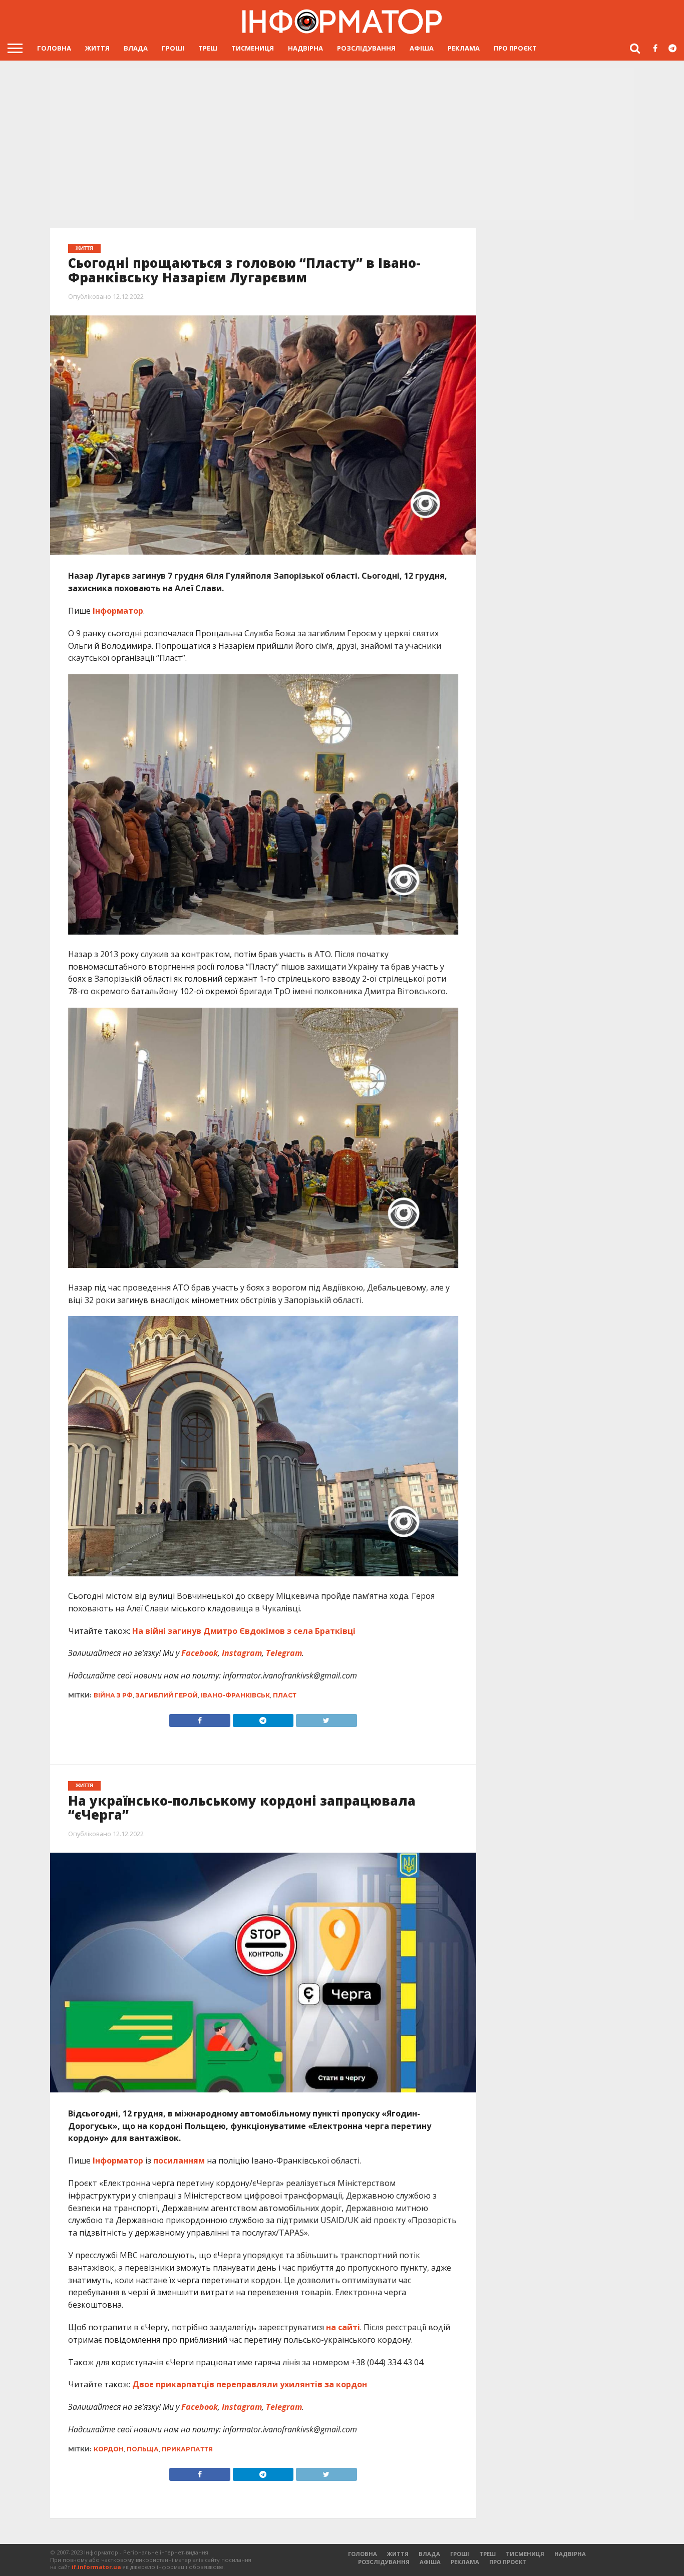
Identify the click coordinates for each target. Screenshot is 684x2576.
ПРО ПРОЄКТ (515, 48)
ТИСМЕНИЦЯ (253, 48)
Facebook (199, 1653)
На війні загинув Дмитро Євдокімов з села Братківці (244, 1631)
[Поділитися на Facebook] (200, 1718)
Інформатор (118, 611)
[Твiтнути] (326, 1718)
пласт (285, 1695)
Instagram (241, 1653)
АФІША (422, 48)
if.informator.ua (96, 2567)
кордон (109, 2449)
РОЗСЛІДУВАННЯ (366, 48)
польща (143, 2449)
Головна (54, 48)
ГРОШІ (173, 48)
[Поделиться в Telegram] (263, 2472)
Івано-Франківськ (235, 1695)
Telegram (283, 1653)
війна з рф (113, 1695)
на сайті (343, 2327)
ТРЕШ (208, 48)
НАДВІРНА (305, 48)
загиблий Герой (167, 1695)
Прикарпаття (187, 2449)
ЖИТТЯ (97, 48)
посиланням (179, 2161)
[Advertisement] (342, 145)
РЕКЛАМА (464, 48)
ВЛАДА (136, 48)
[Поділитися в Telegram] (263, 1718)
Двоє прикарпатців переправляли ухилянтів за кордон (250, 2384)
